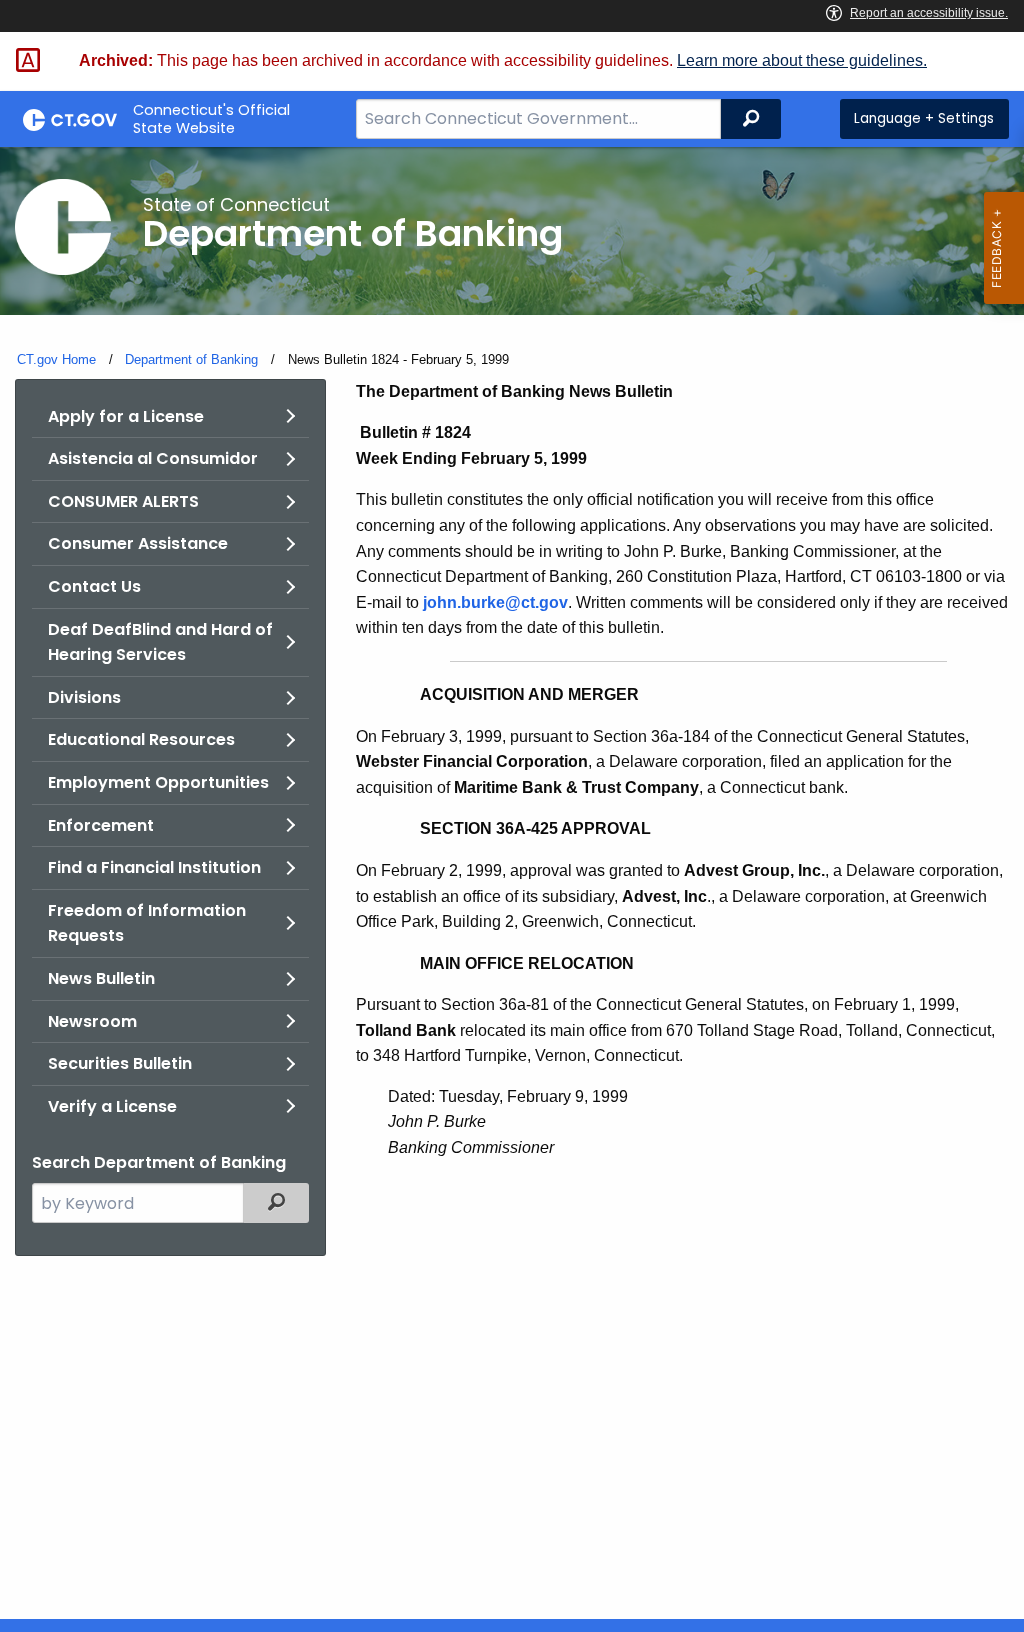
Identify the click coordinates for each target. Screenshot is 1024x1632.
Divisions (84, 697)
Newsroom (92, 1021)
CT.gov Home (56, 359)
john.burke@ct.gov (495, 602)
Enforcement (101, 825)
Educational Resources (141, 739)
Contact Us (94, 586)
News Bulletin (101, 978)
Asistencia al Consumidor (153, 458)
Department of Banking (191, 359)
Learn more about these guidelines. (802, 60)
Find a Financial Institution (154, 867)
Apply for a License (126, 416)
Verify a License (112, 1106)
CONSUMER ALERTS (123, 501)
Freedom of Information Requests (147, 923)
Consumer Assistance (138, 543)
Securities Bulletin (120, 1063)
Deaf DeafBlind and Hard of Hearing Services (160, 642)
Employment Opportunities (158, 782)
